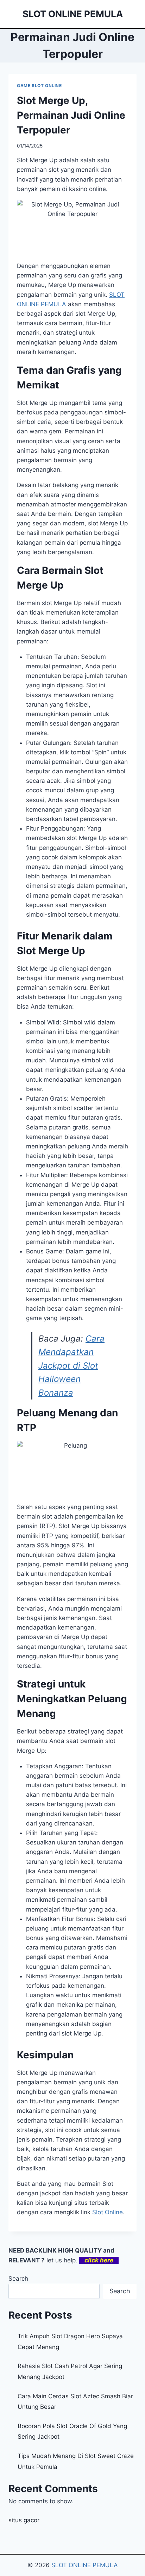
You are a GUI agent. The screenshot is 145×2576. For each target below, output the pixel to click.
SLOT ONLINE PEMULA (85, 2565)
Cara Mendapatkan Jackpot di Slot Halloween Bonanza (71, 1366)
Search (18, 2279)
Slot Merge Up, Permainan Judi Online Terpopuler (71, 115)
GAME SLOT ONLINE (39, 86)
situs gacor (24, 2520)
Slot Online (108, 2212)
